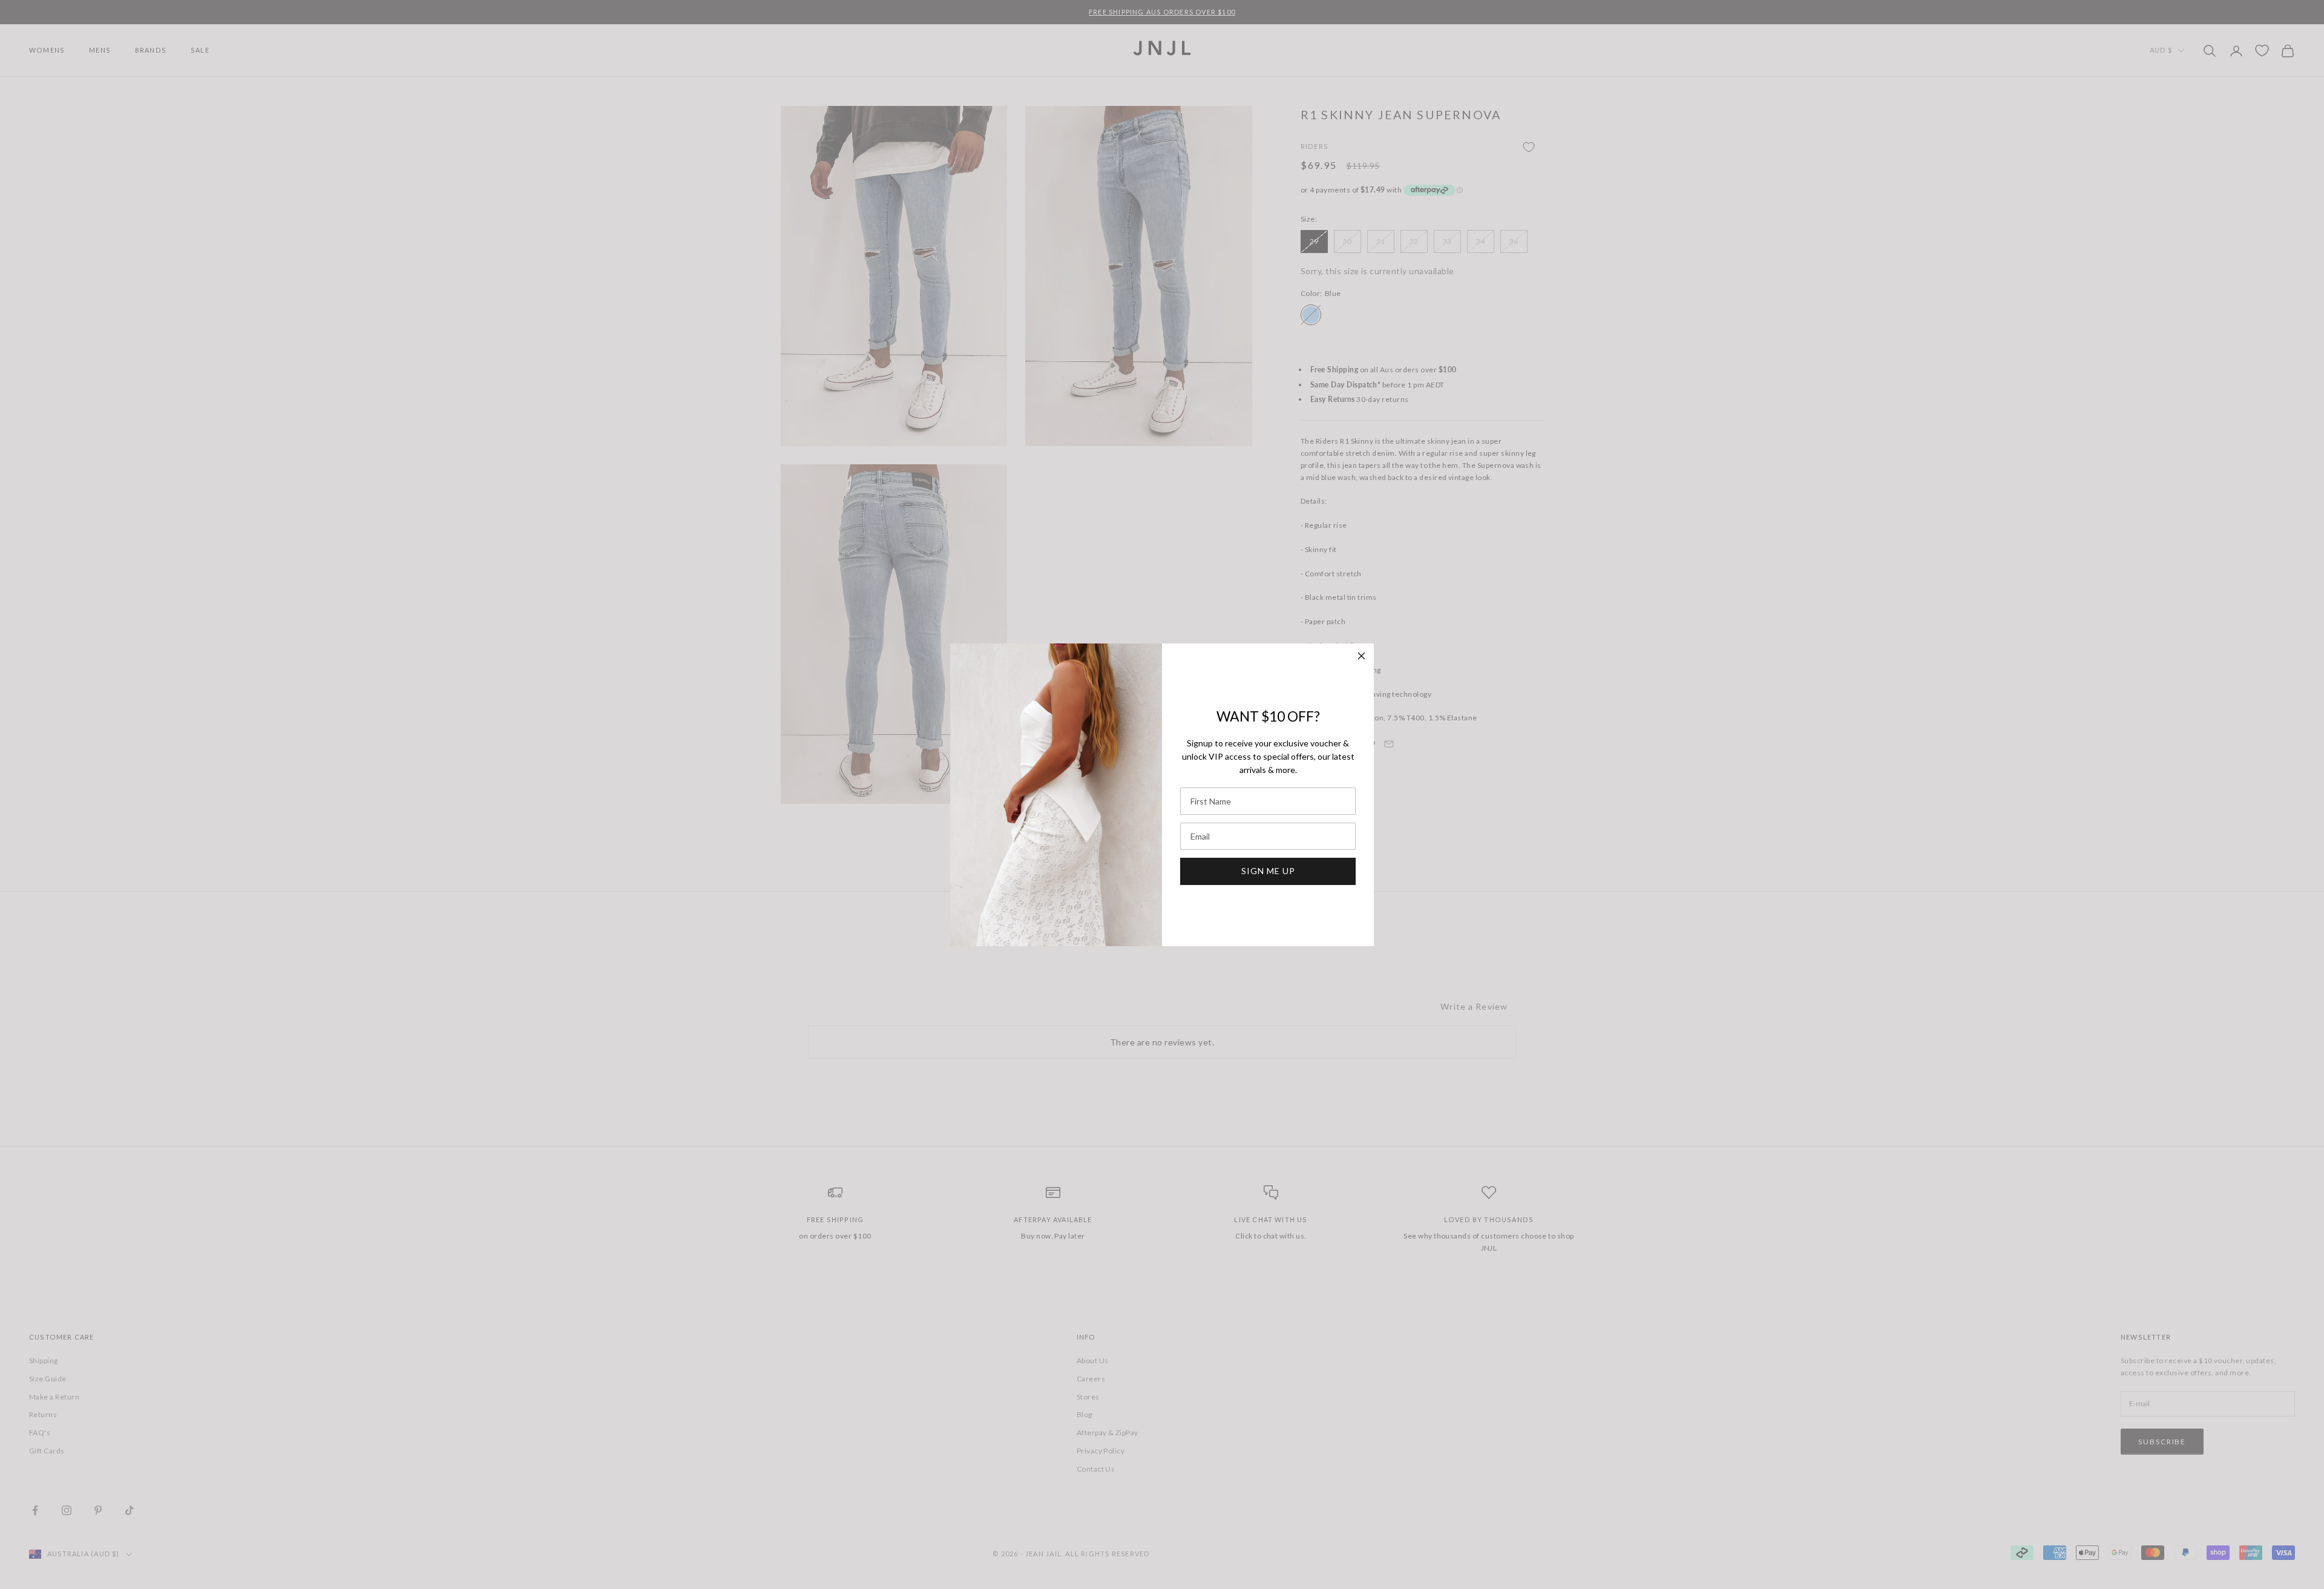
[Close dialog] (1361, 656)
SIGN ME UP (1268, 871)
